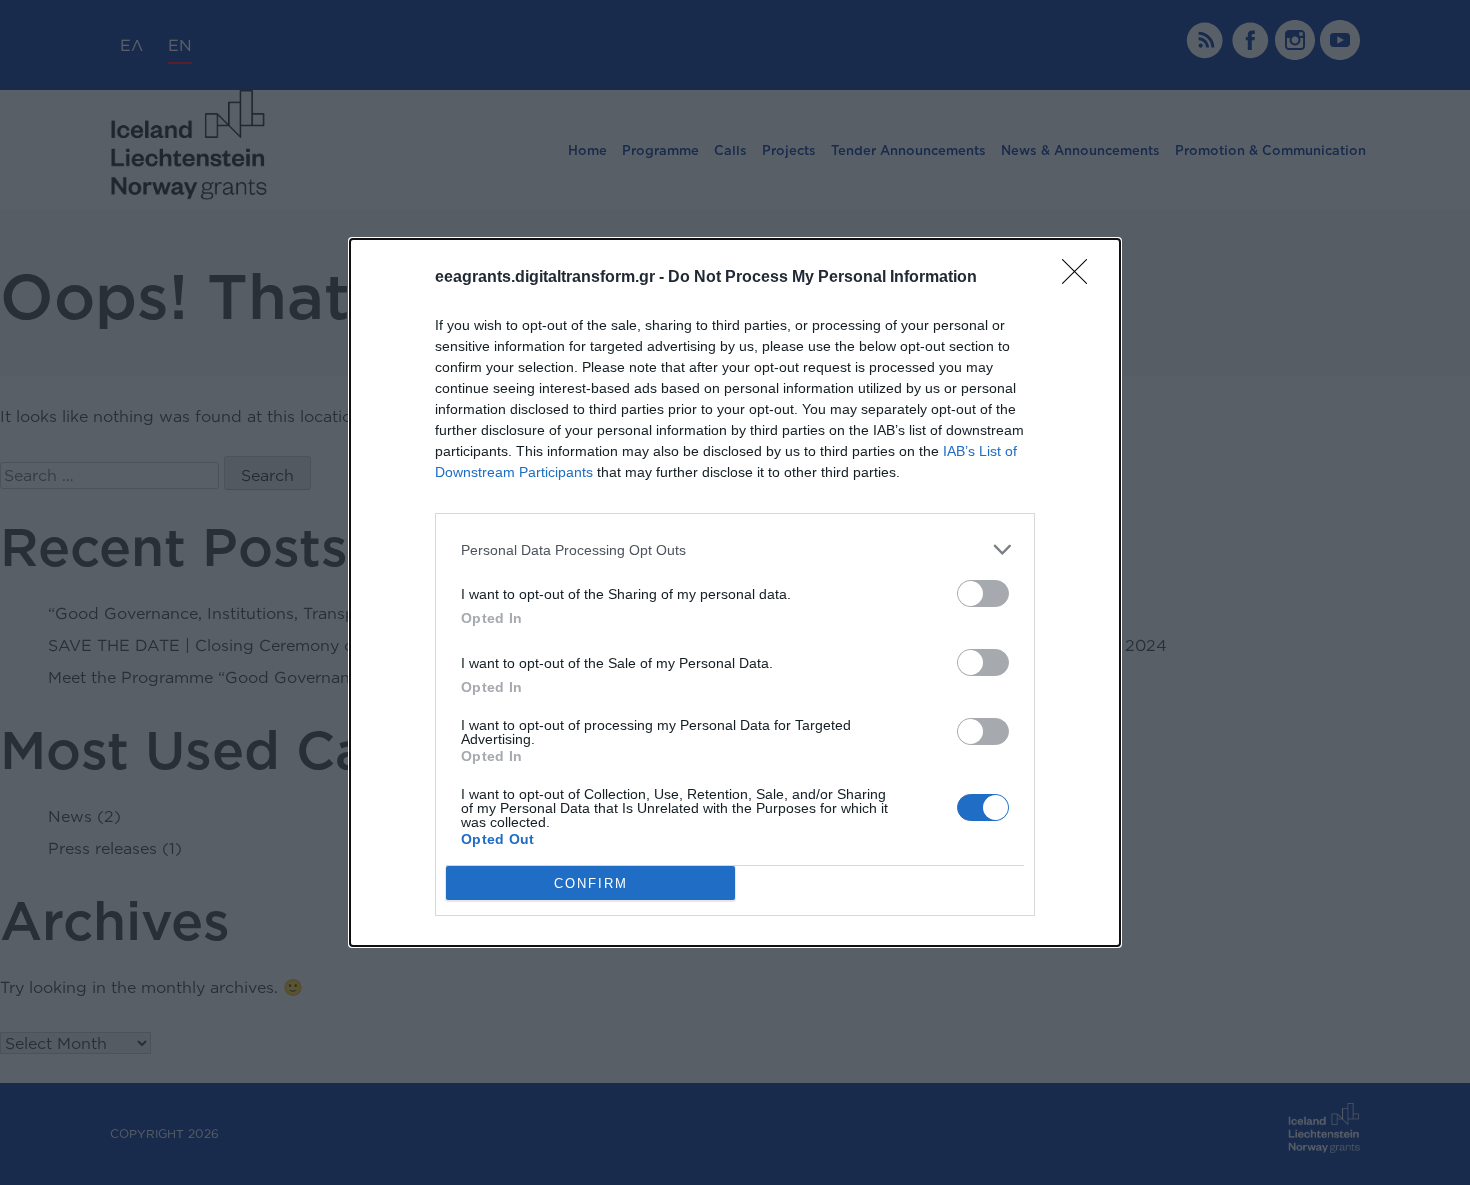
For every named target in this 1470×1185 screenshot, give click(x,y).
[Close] (1081, 278)
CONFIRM (591, 883)
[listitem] (735, 549)
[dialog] (735, 592)
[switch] (983, 593)
